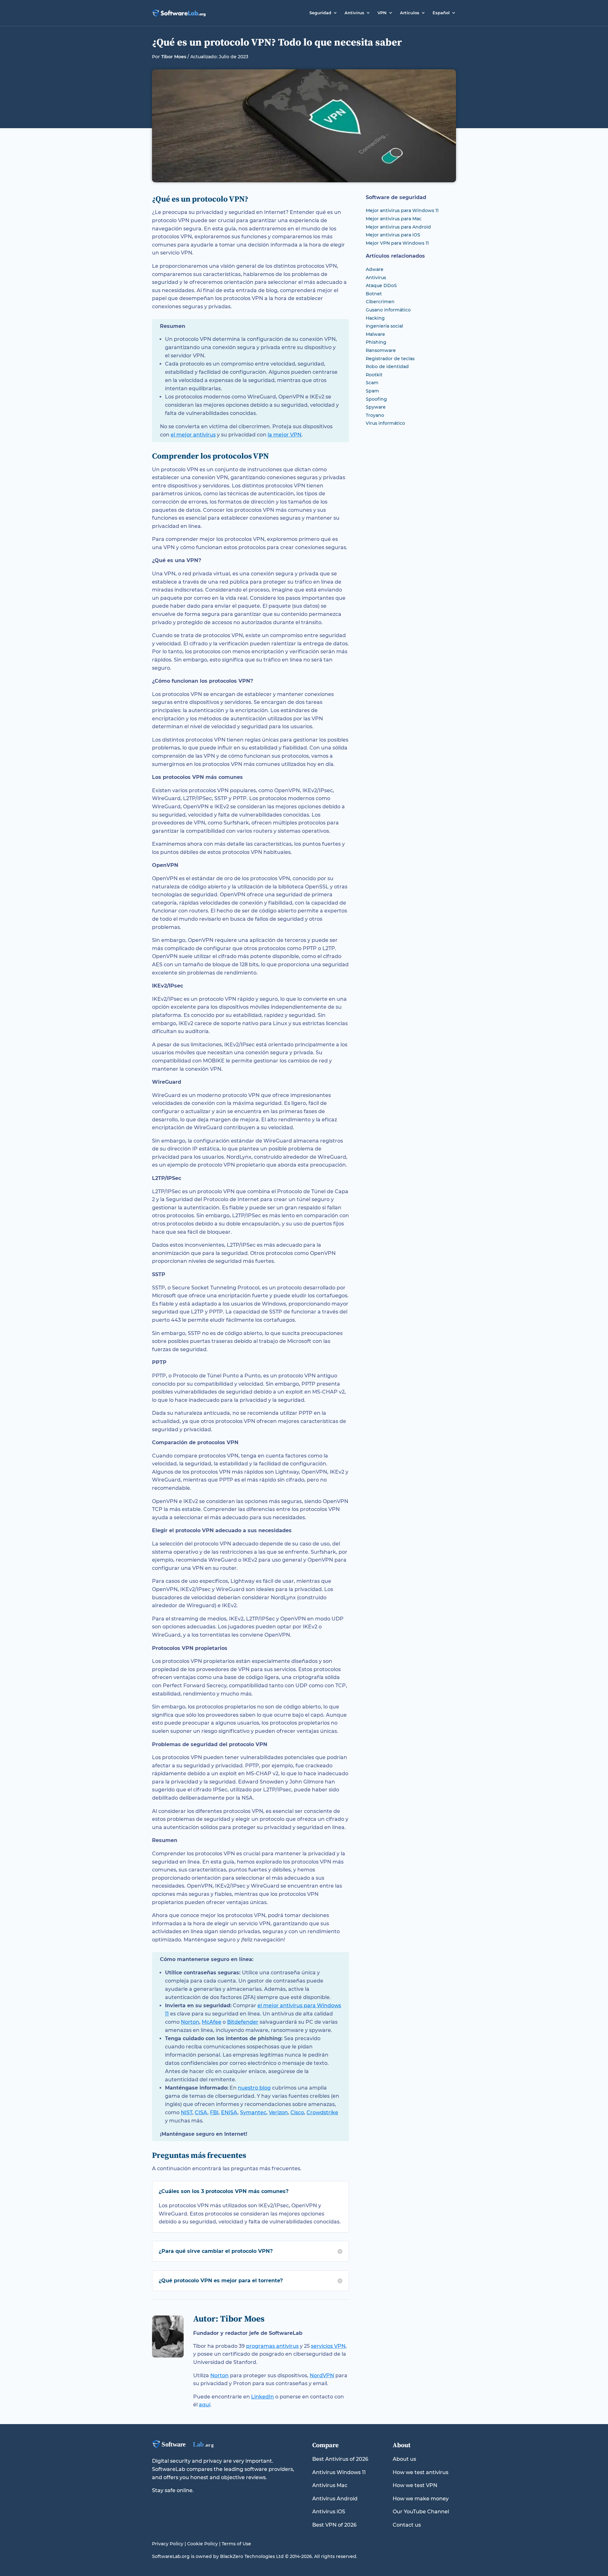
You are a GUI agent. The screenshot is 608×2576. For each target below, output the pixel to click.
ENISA (229, 2112)
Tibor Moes (174, 57)
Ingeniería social (384, 326)
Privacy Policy (168, 2544)
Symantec (253, 2112)
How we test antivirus (421, 2472)
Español (441, 13)
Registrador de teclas (390, 359)
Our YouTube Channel (421, 2512)
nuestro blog (254, 2088)
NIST (187, 2112)
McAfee (212, 2022)
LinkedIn (263, 2397)
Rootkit (374, 375)
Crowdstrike (322, 2112)
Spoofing (376, 399)
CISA (201, 2112)
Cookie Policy (203, 2544)
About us (404, 2459)
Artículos (410, 13)
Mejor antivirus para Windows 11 (402, 210)
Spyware (376, 407)
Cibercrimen (380, 302)
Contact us (407, 2525)
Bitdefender (243, 2022)
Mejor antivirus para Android (398, 227)
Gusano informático (388, 310)
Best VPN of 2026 (334, 2525)
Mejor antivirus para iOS (393, 235)
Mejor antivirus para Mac (394, 219)
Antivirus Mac (330, 2485)
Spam (372, 391)
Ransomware (381, 350)
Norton (190, 2022)
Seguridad (320, 13)
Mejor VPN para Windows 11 (397, 243)
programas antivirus (272, 2346)
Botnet (374, 294)
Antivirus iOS (329, 2512)
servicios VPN (328, 2346)
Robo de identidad (387, 367)
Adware (375, 269)
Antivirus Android (335, 2499)
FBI (214, 2112)
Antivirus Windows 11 (339, 2472)
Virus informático (385, 423)
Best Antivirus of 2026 (340, 2459)
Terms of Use (236, 2544)
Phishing (376, 342)
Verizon (278, 2112)
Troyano (375, 415)
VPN (382, 13)
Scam (372, 383)
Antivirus (354, 13)
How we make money (421, 2499)
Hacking (375, 318)
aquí (205, 2405)
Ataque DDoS (381, 285)
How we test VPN (415, 2485)
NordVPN (322, 2375)
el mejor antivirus (193, 435)
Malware (375, 334)
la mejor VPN (285, 435)
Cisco (297, 2112)
